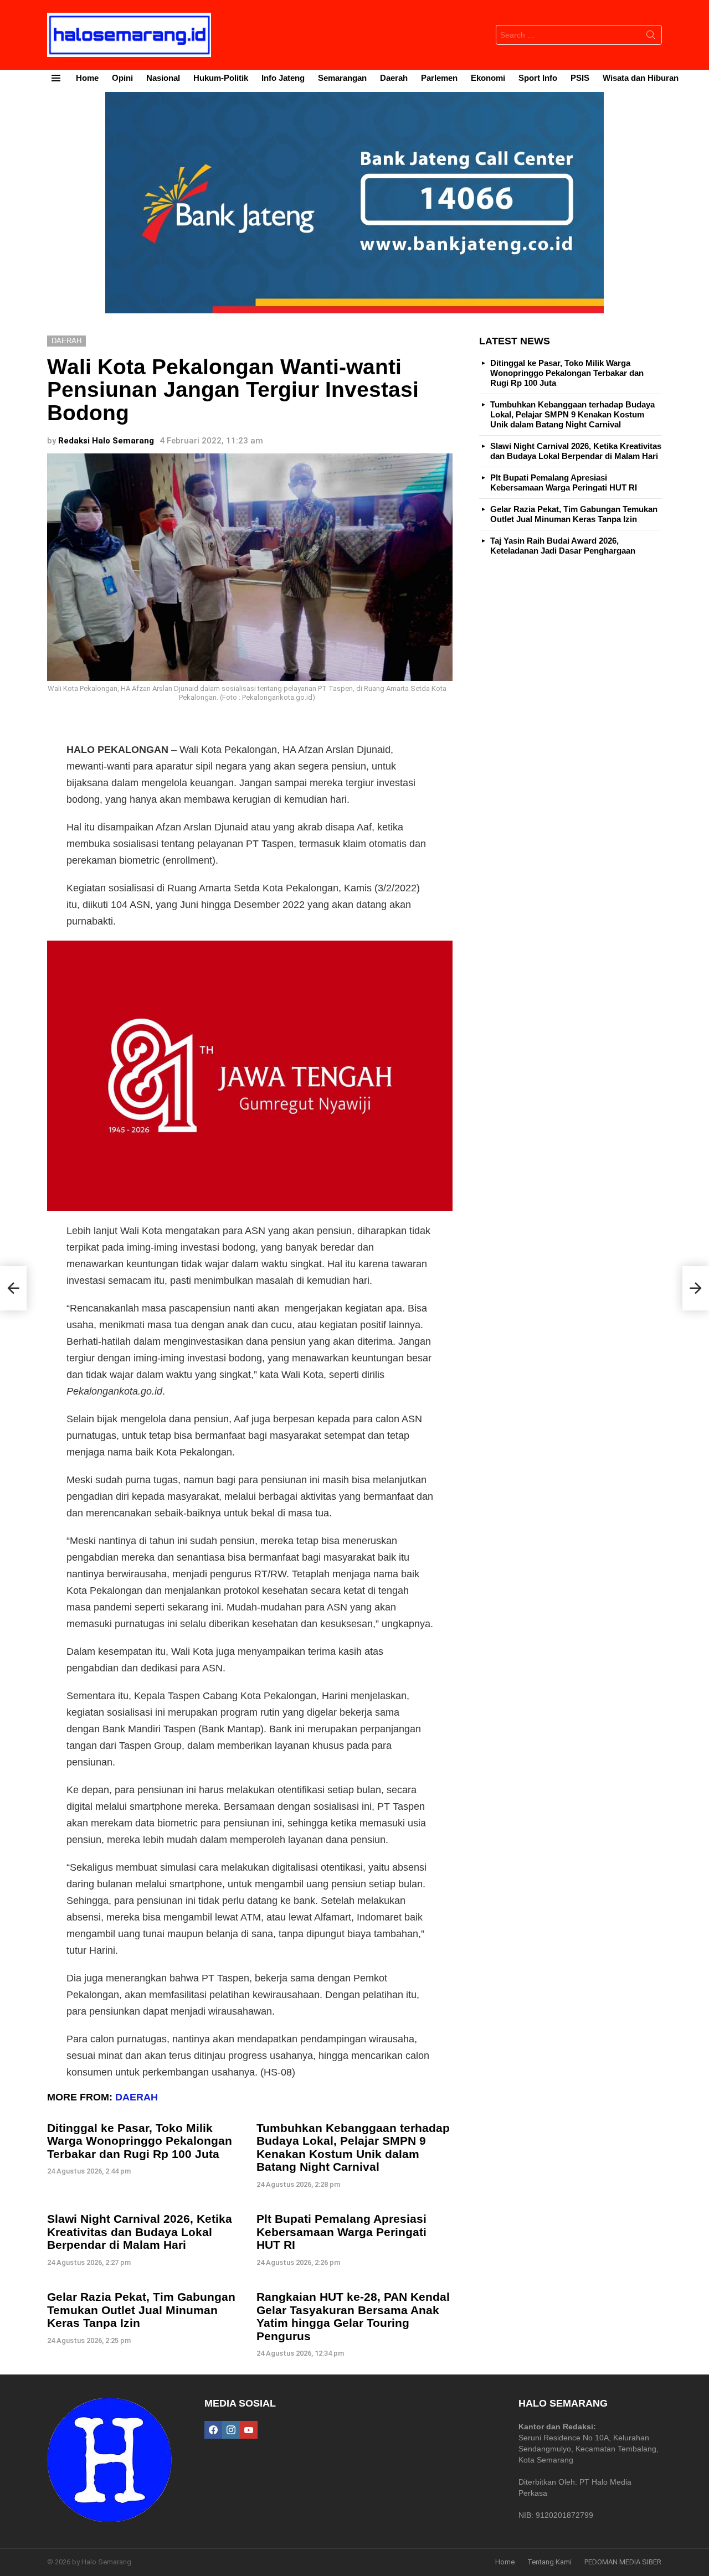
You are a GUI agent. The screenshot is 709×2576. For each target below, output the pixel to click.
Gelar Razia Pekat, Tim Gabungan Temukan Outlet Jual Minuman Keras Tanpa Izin (141, 2310)
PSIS (580, 78)
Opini (122, 78)
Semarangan (342, 78)
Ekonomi (488, 78)
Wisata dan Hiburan (641, 78)
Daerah (394, 78)
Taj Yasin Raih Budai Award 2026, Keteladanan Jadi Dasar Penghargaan (563, 546)
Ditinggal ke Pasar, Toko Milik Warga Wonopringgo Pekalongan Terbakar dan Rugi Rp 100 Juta (140, 2141)
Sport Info (538, 78)
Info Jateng (283, 78)
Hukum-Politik (221, 78)
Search (651, 37)
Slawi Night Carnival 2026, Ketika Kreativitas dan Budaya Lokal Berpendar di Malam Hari (140, 2232)
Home (87, 78)
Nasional (163, 78)
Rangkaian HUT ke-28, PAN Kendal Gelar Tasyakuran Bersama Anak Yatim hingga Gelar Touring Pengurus (353, 2316)
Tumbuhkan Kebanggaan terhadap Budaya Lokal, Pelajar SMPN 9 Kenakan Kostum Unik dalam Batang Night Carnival (353, 2147)
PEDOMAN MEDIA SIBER (623, 2562)
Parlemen (439, 78)
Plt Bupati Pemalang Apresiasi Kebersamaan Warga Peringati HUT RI (341, 2232)
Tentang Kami (549, 2562)
